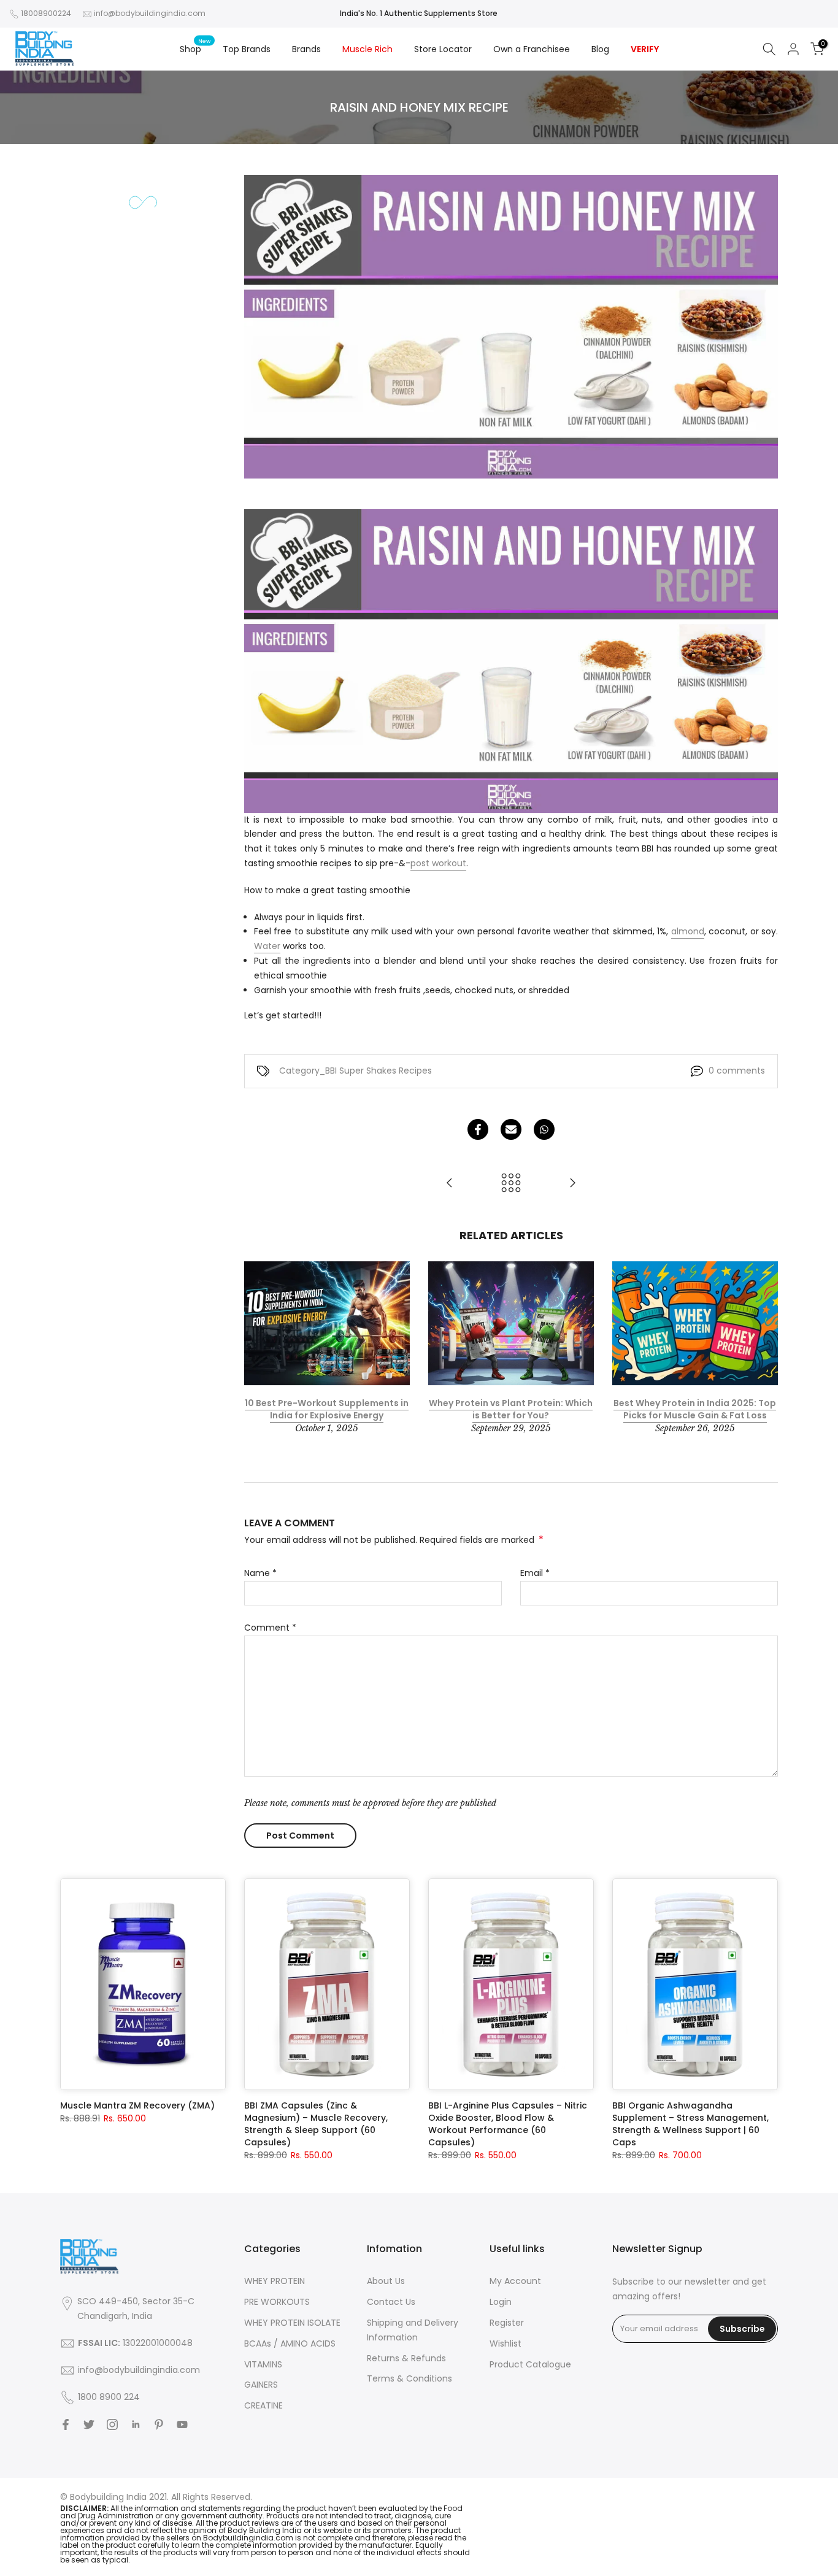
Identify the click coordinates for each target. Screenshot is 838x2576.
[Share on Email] (511, 1129)
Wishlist (505, 2343)
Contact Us (391, 2302)
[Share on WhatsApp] (544, 1129)
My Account (515, 2281)
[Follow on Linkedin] (136, 2424)
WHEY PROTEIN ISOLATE (292, 2323)
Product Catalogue (530, 2364)
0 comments (737, 1071)
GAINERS (261, 2385)
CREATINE (263, 2405)
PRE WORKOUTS (277, 2302)
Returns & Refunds (406, 2358)
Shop (195, 48)
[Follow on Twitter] (89, 2424)
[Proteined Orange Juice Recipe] (450, 1184)
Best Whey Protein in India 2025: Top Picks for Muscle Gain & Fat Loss (695, 1409)
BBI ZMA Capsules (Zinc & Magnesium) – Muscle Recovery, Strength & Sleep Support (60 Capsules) (316, 2124)
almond (688, 931)
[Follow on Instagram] (112, 2424)
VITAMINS (263, 2364)
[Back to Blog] (511, 1184)
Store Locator (443, 49)
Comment (270, 1628)
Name (260, 1573)
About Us (386, 2281)
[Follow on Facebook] (66, 2424)
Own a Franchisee (532, 49)
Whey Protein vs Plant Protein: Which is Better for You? (511, 1409)
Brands (306, 49)
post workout (438, 863)
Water (267, 946)
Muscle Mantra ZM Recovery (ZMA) (137, 2105)
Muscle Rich (367, 49)
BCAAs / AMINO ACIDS (290, 2343)
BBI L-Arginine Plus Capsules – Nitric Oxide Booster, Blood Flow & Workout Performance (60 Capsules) (508, 2124)
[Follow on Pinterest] (159, 2424)
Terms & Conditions (409, 2378)
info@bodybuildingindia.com (150, 13)
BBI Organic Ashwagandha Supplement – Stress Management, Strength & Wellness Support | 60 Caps (690, 2124)
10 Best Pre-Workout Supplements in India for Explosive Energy (327, 1409)
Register (507, 2323)
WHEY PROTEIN (275, 2281)
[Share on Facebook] (478, 1129)
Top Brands (247, 49)
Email (535, 1573)
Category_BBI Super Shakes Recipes (356, 1071)
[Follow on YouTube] (182, 2424)
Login (501, 2302)
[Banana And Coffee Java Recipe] (572, 1184)
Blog (600, 49)
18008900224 (46, 13)
